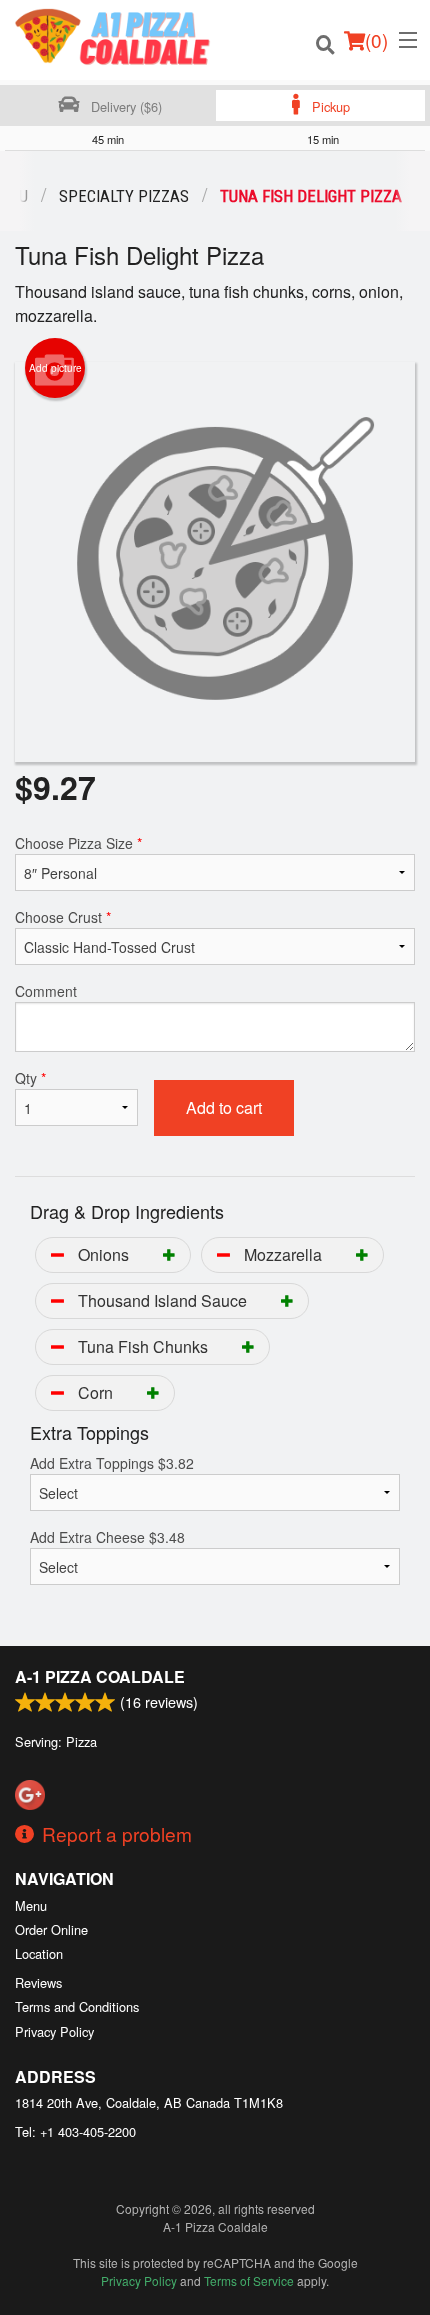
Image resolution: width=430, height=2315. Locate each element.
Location (39, 1953)
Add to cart (224, 1107)
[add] (169, 1254)
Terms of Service (249, 2280)
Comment (46, 991)
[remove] (57, 1254)
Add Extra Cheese (107, 1537)
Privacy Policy (54, 2031)
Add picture (55, 368)
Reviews (38, 1982)
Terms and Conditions (77, 2006)
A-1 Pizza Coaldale (100, 1676)
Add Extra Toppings (112, 1463)
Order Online (51, 1929)
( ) (376, 39)
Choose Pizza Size (78, 843)
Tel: (75, 2131)
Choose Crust (63, 917)
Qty (30, 1078)
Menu (31, 1905)
